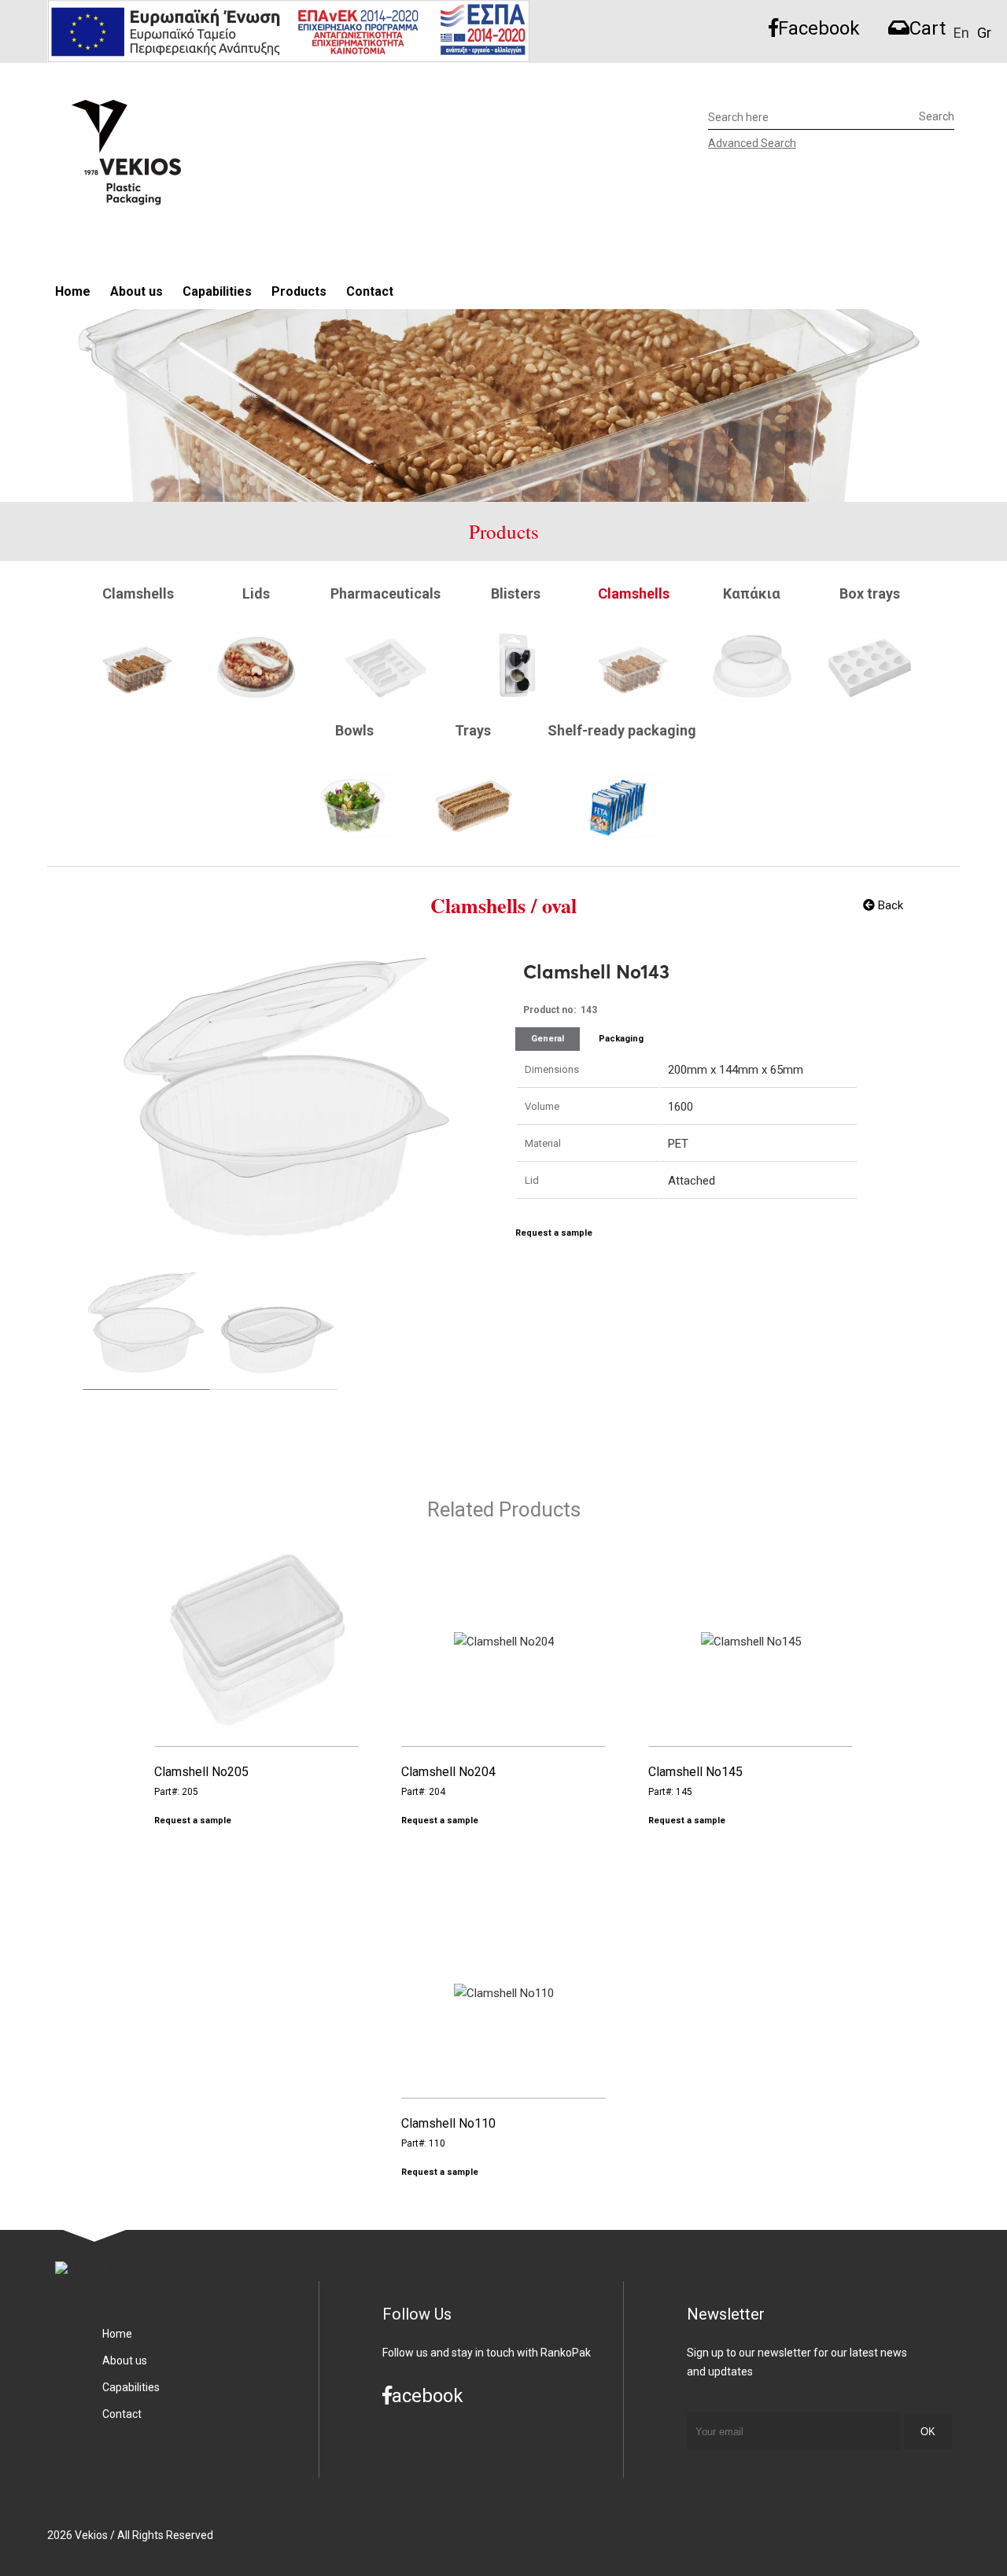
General (548, 1039)
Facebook (819, 28)
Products (299, 291)
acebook (428, 2396)
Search (937, 116)
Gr (984, 33)
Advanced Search (752, 143)
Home (73, 291)
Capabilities (217, 291)
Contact (370, 291)
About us (136, 291)
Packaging (621, 1039)
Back (889, 905)
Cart (928, 28)
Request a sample (554, 1233)
